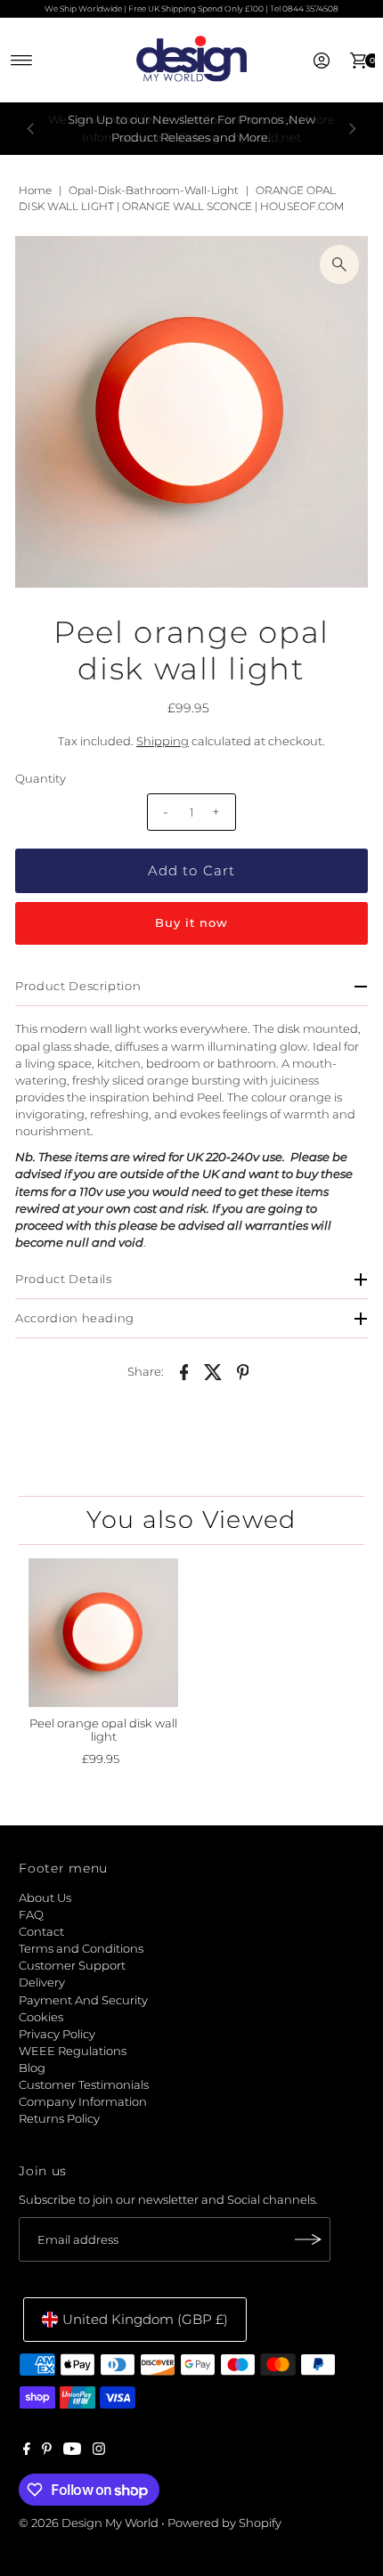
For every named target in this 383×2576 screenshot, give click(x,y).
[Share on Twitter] (214, 1371)
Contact (41, 1932)
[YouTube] (72, 2451)
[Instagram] (99, 2451)
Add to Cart (191, 870)
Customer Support (72, 1966)
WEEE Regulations (73, 2051)
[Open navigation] (22, 61)
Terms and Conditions (81, 1949)
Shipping (163, 741)
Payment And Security (83, 2000)
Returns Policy (59, 2119)
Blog (32, 2068)
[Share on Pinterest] (243, 1371)
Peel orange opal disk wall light (103, 1730)
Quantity (41, 779)
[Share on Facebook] (184, 1371)
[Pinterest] (47, 2451)
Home (35, 190)
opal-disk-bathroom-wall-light (154, 190)
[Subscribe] (308, 2239)
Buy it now (191, 923)
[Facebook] (27, 2451)
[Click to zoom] (339, 264)
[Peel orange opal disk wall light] (103, 1633)
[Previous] (31, 129)
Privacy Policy (57, 2034)
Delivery (42, 1983)
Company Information (83, 2102)
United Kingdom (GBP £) (145, 2319)
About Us (45, 1898)
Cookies (41, 2017)
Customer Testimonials (84, 2085)
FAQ (31, 1915)
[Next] (352, 129)
